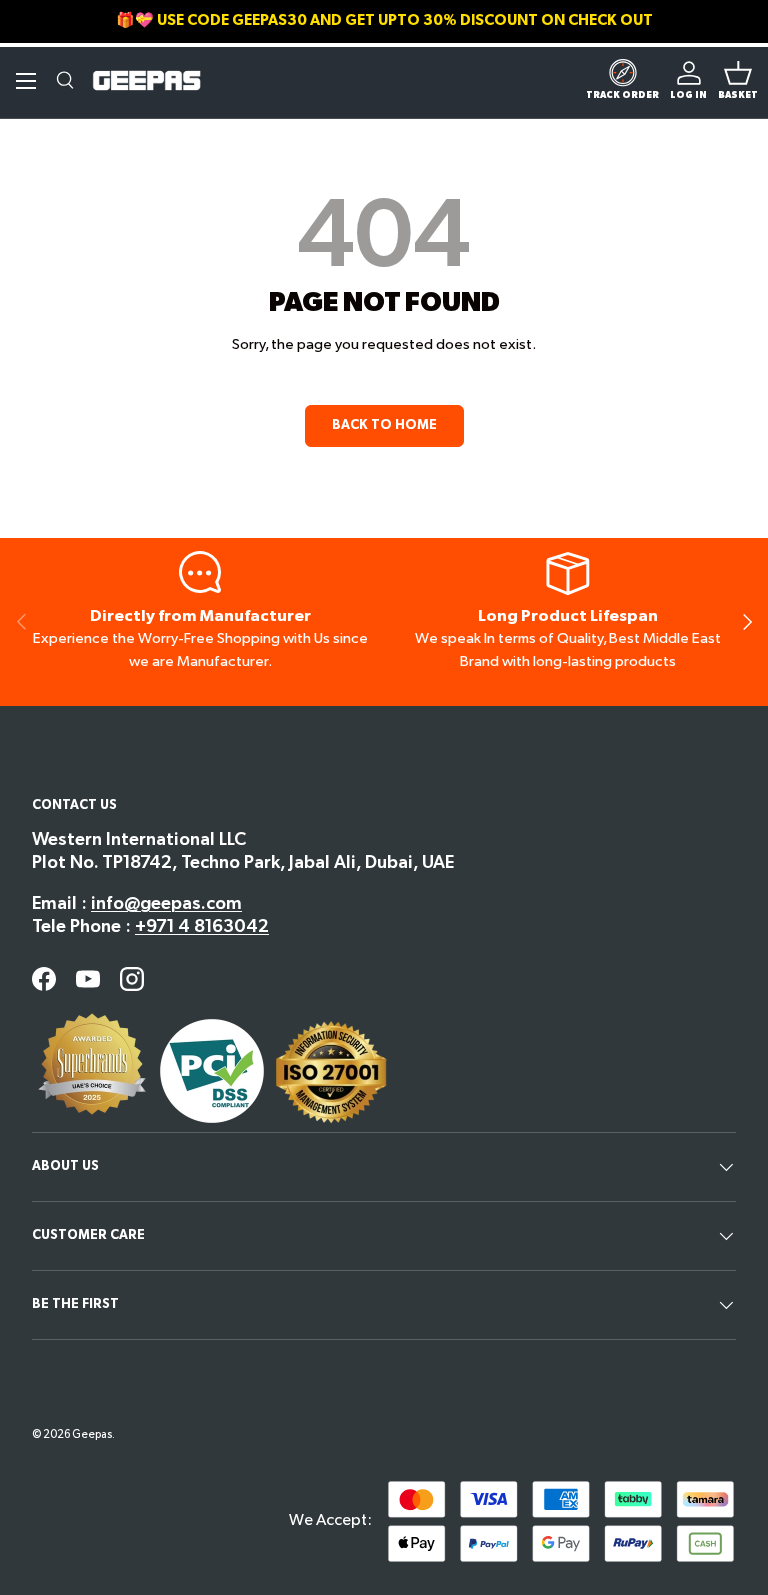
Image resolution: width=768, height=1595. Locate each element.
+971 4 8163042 (202, 926)
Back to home (384, 425)
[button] (738, 81)
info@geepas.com (166, 903)
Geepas (92, 1434)
